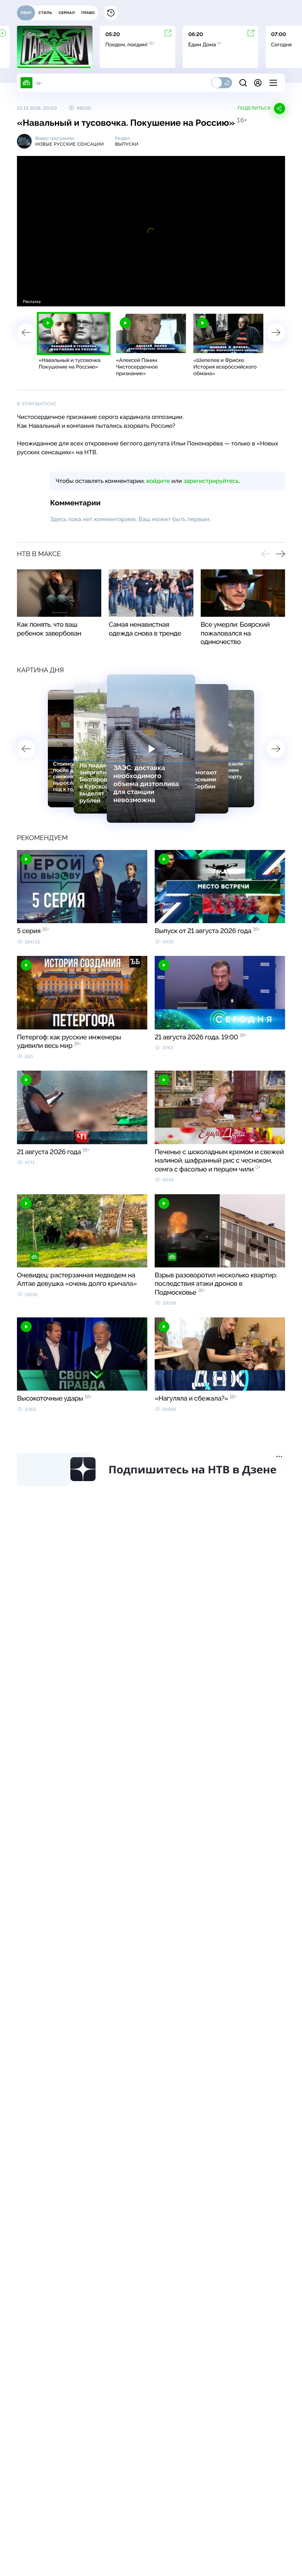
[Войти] (258, 83)
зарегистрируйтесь (211, 481)
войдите (158, 481)
